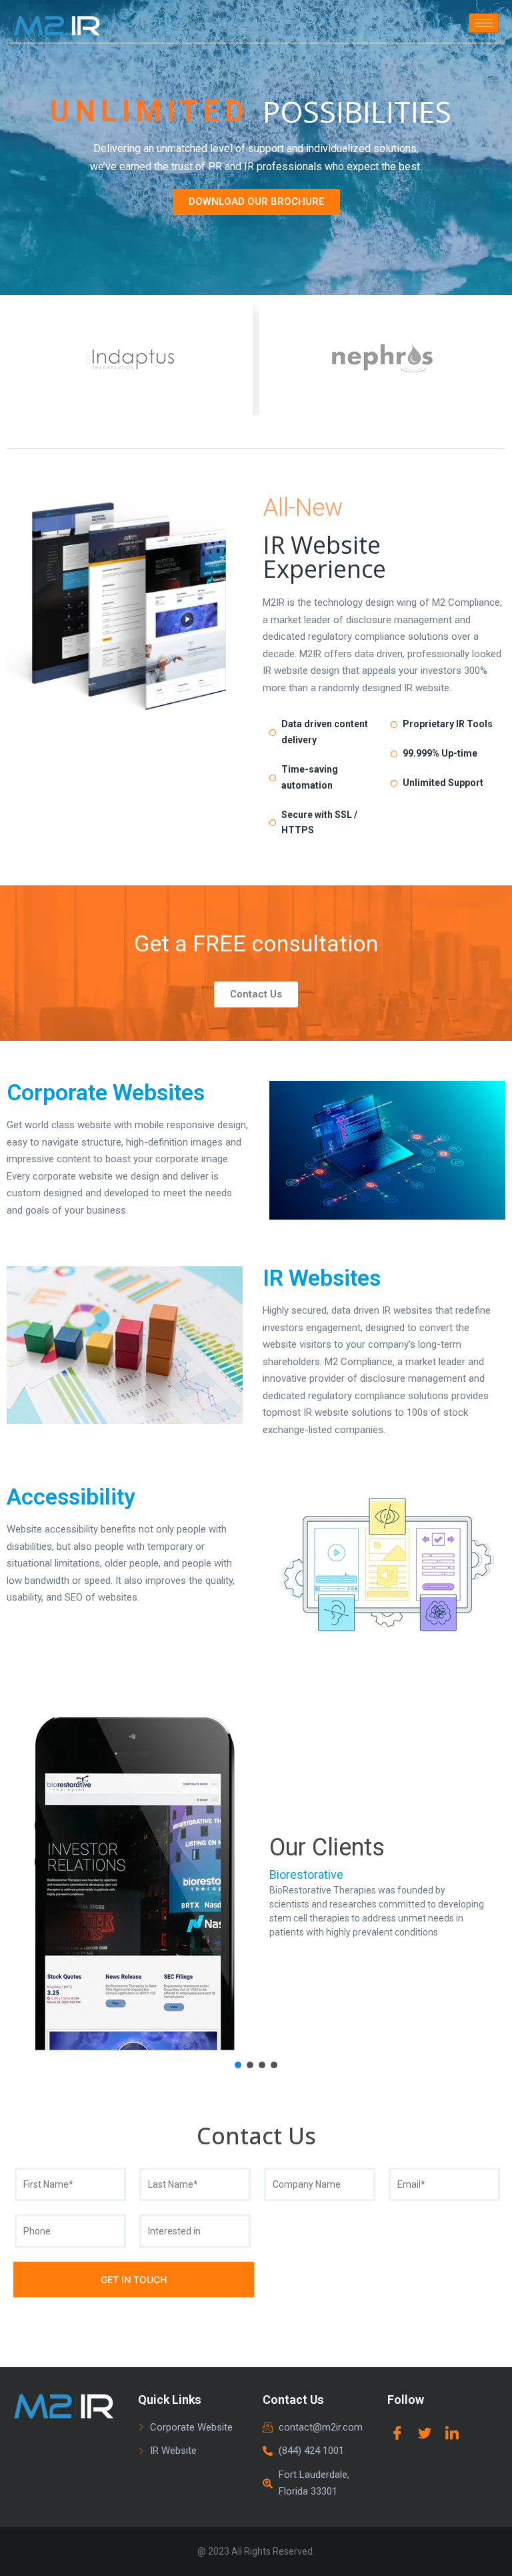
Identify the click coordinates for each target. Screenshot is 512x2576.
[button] (21, 1884)
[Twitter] (425, 2433)
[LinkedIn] (452, 2433)
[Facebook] (397, 2433)
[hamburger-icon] (484, 23)
